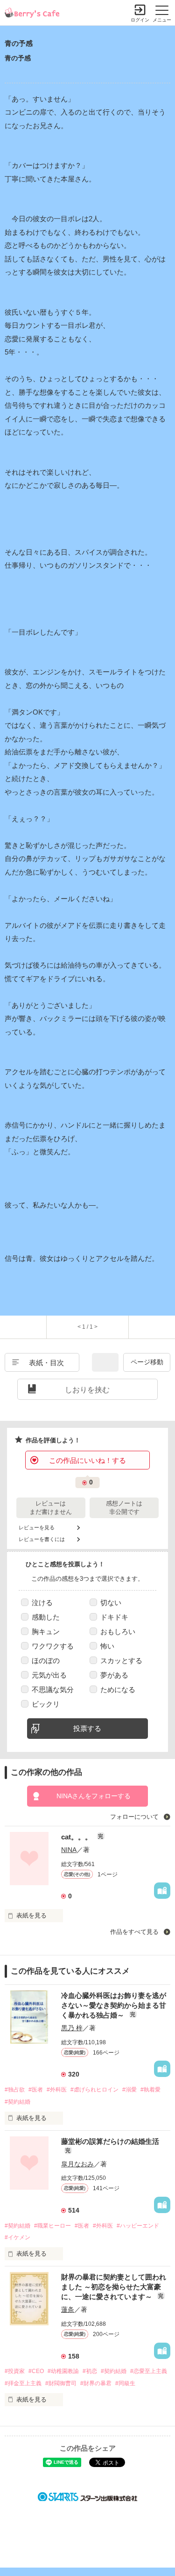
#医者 (36, 2090)
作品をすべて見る (135, 1932)
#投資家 (15, 2371)
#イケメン (17, 2237)
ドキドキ (114, 1617)
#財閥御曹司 (61, 2383)
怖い (107, 1646)
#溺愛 (129, 2090)
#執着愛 (150, 2090)
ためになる (118, 1690)
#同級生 (125, 2383)
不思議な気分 (53, 1690)
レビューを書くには (42, 1539)
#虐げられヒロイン (94, 2090)
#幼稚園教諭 (63, 2371)
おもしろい (118, 1632)
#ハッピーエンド (138, 2226)
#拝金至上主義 (23, 2383)
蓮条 (68, 2309)
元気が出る (49, 1675)
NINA (69, 1850)
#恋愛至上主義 (149, 2371)
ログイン (140, 20)
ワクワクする (53, 1646)
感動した (46, 1617)
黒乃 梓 (72, 2028)
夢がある (114, 1675)
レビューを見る (37, 1527)
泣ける (42, 1603)
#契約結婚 (17, 2102)
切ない (111, 1603)
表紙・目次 (46, 1363)
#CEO (36, 2371)
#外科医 (57, 2090)
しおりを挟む (87, 1390)
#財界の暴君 (96, 2383)
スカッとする (121, 1661)
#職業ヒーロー (52, 2226)
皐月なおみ (77, 2164)
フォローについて (135, 1817)
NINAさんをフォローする (94, 1796)
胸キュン (46, 1632)
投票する (87, 1728)
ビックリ (46, 1704)
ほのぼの (46, 1661)
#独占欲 (15, 2090)
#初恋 (90, 2371)
